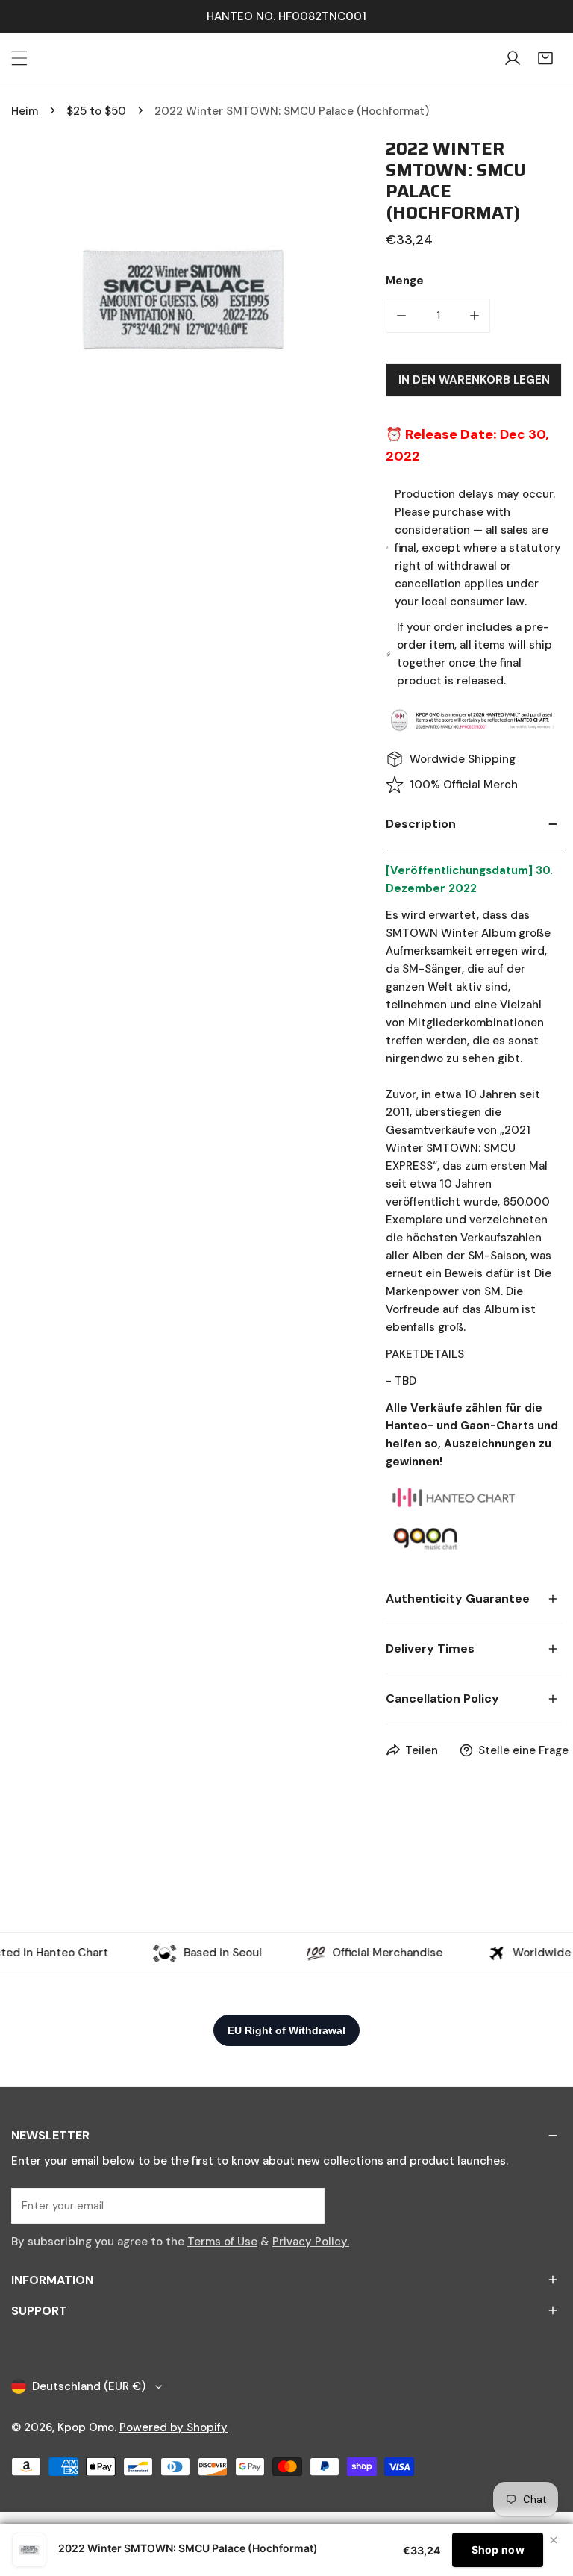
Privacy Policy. (311, 2242)
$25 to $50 (96, 111)
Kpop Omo (86, 2427)
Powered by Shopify (173, 2427)
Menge (405, 281)
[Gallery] (184, 302)
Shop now (498, 2550)
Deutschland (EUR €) (89, 2386)
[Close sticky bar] (554, 2540)
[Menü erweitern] (19, 58)
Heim (25, 111)
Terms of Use (222, 2242)
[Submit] (305, 2205)
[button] (545, 58)
